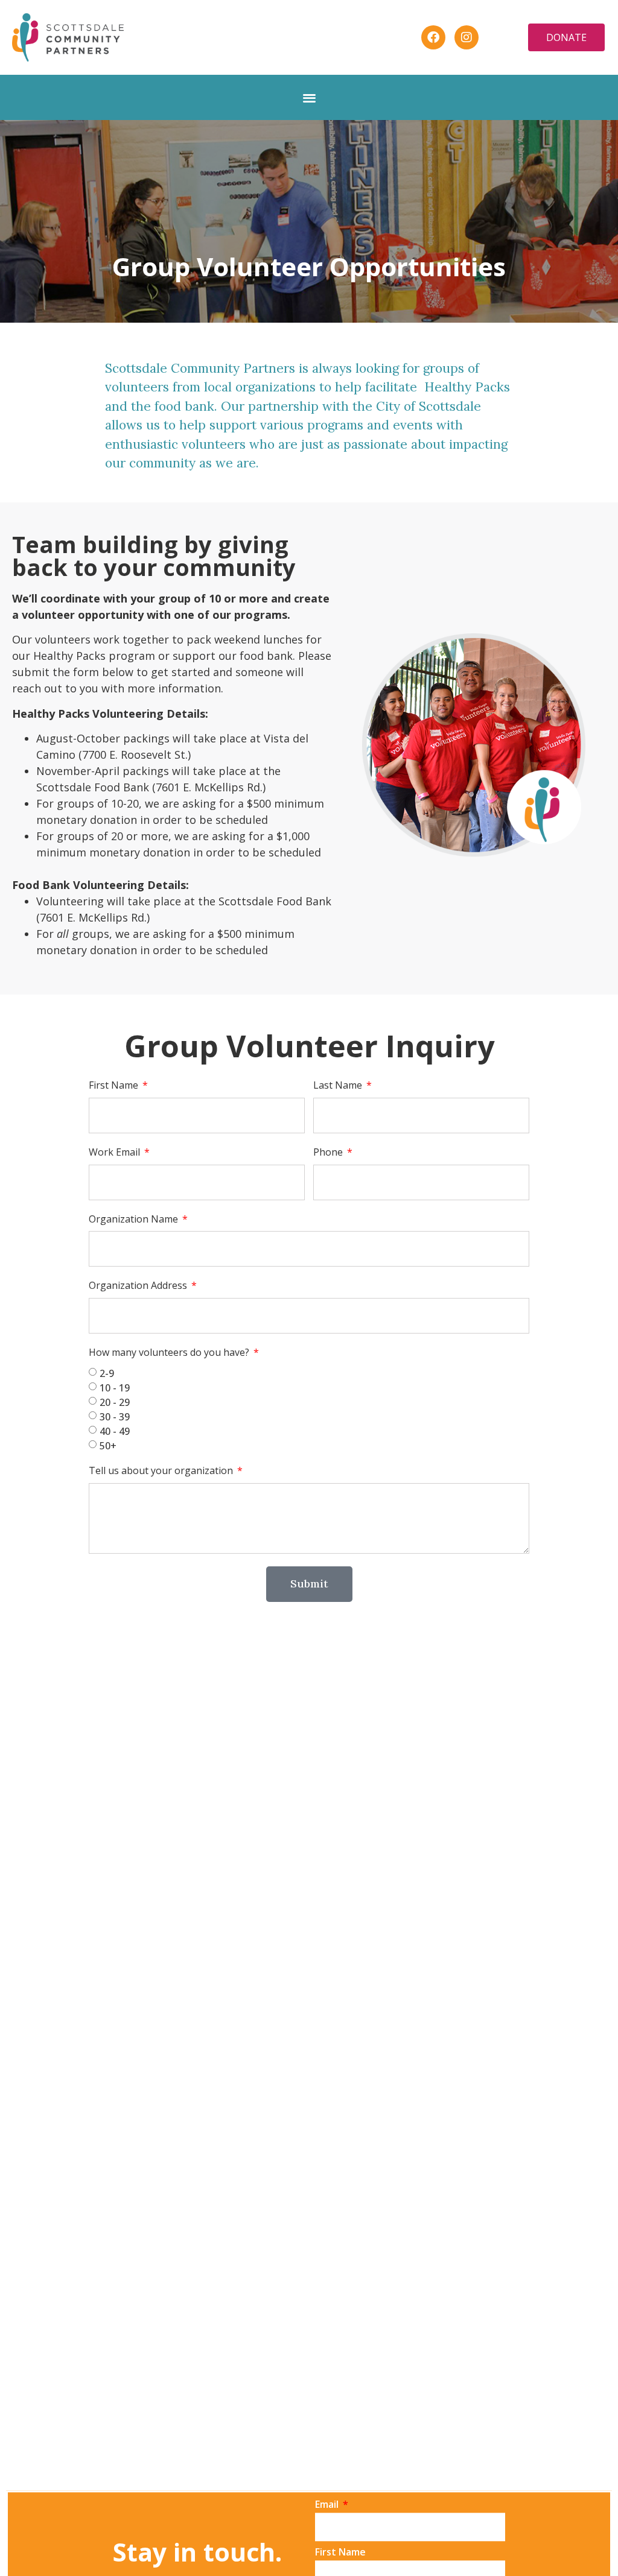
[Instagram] (467, 37)
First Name (115, 1085)
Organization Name (135, 1219)
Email (328, 2505)
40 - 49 (115, 1431)
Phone (329, 1152)
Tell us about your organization (162, 1471)
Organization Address (139, 1286)
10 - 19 (115, 1388)
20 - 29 (115, 1402)
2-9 (107, 1373)
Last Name (339, 1085)
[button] (309, 97)
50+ (108, 1446)
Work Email (116, 1152)
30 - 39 (115, 1417)
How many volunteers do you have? (170, 1353)
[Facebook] (433, 37)
